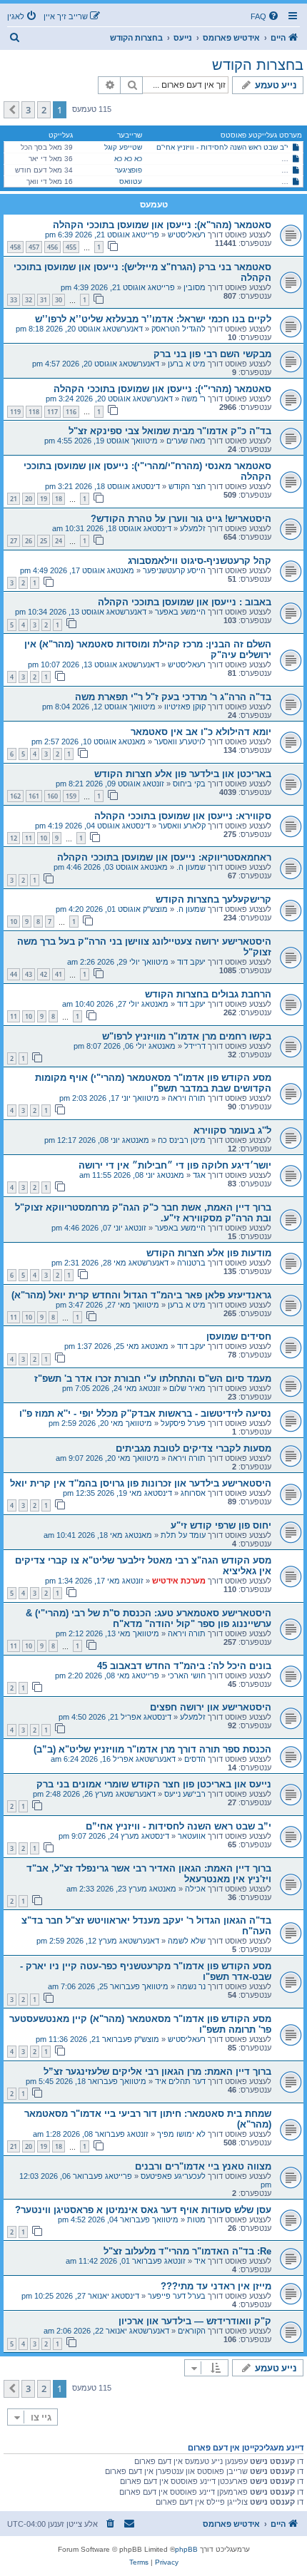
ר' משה (193, 399)
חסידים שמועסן (239, 1336)
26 (29, 541)
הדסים (195, 1759)
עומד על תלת (183, 1535)
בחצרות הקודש (258, 65)
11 (29, 838)
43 (29, 974)
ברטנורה (191, 1263)
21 (14, 499)
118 (34, 412)
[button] (11, 110)
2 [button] (44, 110)
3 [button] (28, 110)
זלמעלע (193, 528)
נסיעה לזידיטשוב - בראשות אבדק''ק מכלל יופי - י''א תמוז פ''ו (145, 1413)
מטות (196, 2220)
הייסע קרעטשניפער (174, 570)
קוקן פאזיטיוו (185, 707)
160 (52, 796)
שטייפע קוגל (123, 147)
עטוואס (131, 181)
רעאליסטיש (187, 235)
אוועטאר (192, 1836)
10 (44, 838)
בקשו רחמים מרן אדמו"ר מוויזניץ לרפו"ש (187, 1036)
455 (71, 247)
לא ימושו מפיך (181, 2134)
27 (14, 541)
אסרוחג (193, 1493)
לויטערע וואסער (180, 742)
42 (44, 974)
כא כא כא (128, 159)
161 (34, 796)
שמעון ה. (191, 867)
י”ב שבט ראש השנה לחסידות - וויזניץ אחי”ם (222, 147)
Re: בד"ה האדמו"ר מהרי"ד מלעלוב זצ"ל (187, 2251)
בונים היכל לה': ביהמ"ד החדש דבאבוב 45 (184, 1666)
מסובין (195, 287)
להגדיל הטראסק (178, 329)
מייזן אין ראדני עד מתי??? (216, 2286)
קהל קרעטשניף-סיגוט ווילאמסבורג (200, 561)
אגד (199, 1175)
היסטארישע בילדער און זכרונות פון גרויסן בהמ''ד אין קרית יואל (141, 1483)
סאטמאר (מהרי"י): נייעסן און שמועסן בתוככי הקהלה (162, 389)
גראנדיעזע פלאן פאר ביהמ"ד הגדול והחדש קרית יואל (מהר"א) (141, 1295)
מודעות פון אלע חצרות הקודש (209, 1253)
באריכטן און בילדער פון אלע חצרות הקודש (183, 774)
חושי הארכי (187, 1676)
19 (44, 499)
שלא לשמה (187, 1941)
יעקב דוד (191, 962)
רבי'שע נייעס (185, 1794)
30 (59, 300)
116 (71, 412)
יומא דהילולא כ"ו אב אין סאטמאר (201, 732)
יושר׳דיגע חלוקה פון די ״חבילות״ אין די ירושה (175, 1165)
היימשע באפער (180, 612)
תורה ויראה (187, 1098)
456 (52, 247)
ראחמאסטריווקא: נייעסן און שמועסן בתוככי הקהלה (164, 857)
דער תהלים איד (180, 2081)
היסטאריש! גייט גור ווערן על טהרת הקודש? (181, 519)
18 (59, 499)
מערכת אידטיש (179, 1581)
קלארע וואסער (182, 826)
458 (15, 247)
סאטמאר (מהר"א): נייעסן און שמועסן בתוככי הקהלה (162, 225)
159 (71, 796)
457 (34, 247)
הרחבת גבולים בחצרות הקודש (208, 994)
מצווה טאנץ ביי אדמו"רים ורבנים (203, 2166)
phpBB (186, 2549)
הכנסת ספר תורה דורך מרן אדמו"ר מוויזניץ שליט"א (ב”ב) (152, 1749)
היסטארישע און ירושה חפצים (211, 1707)
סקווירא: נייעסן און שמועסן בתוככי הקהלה (183, 816)
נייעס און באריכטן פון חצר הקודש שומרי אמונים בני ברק (154, 1784)
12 (14, 838)
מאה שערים (186, 441)
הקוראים (192, 2331)
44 (14, 974)
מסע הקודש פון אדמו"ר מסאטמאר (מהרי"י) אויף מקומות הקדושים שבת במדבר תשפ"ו (153, 1083)
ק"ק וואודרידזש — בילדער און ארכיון (195, 2321)
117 (52, 412)
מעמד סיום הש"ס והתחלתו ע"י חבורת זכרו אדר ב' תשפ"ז (153, 1379)
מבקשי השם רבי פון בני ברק (212, 354)
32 (29, 300)
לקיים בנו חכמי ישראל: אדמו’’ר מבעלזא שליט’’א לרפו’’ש (153, 319)
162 (15, 796)
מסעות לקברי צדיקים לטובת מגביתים (193, 1448)
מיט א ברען (187, 364)
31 (44, 300)
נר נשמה (191, 1986)
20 (29, 499)
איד (200, 2261)
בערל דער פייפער (177, 2296)
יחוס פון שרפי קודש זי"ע (221, 1525)
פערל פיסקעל (183, 1423)
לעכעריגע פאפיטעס (173, 2176)
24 (59, 541)
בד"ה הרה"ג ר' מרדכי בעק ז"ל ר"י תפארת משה (173, 697)
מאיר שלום (187, 1388)
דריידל (195, 1046)
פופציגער (129, 170)
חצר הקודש (187, 486)
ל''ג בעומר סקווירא (232, 1130)
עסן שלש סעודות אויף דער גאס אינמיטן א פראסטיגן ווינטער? (143, 2210)
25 (44, 541)
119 (15, 412)
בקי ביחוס (189, 784)
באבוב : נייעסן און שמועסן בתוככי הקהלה (185, 602)
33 (14, 300)
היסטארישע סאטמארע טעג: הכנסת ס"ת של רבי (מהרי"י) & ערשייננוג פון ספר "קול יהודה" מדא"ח (149, 1618)
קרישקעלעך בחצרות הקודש (213, 899)
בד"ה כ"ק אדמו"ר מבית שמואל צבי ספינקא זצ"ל (170, 431)
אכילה (195, 1889)
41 (59, 974)
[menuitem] (266, 16)
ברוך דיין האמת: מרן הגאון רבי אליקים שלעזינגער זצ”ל (157, 2072)
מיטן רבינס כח (182, 1140)
